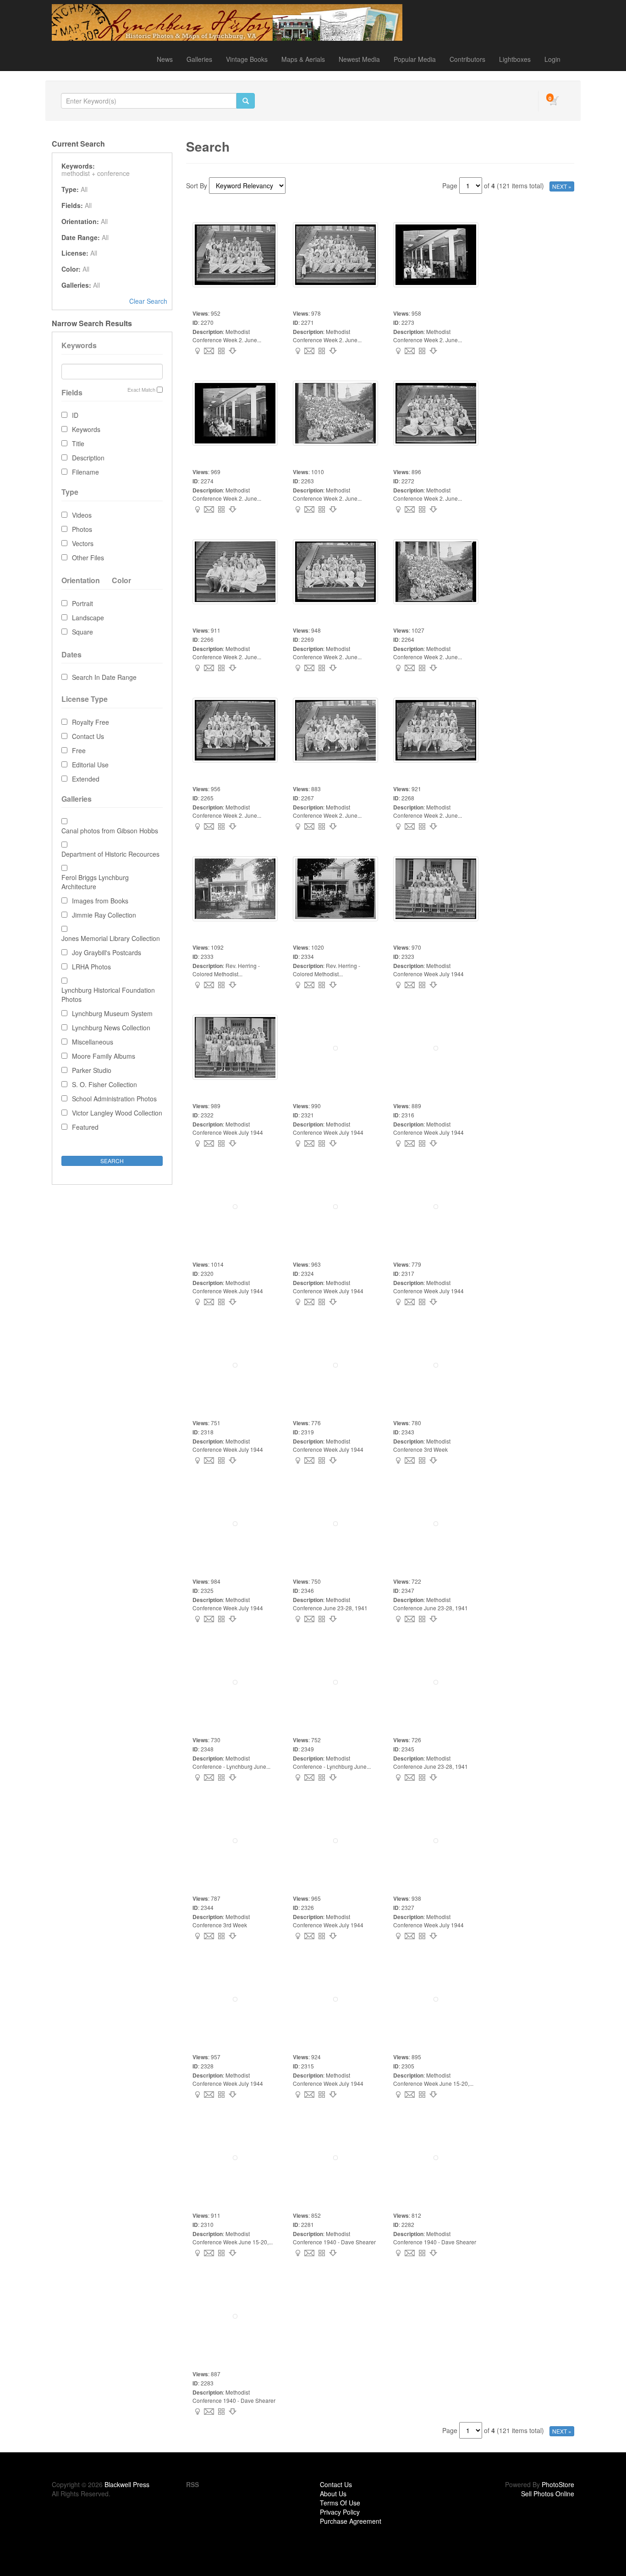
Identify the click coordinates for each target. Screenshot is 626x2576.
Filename (85, 472)
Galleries (199, 59)
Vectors (83, 543)
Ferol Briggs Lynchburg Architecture (95, 882)
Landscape (88, 618)
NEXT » (562, 186)
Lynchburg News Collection (111, 1028)
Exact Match (141, 390)
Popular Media (415, 59)
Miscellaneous (93, 1042)
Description (88, 458)
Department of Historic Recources (110, 854)
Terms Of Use (340, 2503)
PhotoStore (558, 2484)
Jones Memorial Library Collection (111, 938)
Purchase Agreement (351, 2521)
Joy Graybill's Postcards (107, 952)
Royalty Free (91, 722)
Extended (86, 779)
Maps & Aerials (303, 59)
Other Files (88, 558)
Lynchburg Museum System (112, 1013)
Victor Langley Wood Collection (117, 1113)
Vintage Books (247, 59)
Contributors (467, 59)
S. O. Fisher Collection (104, 1084)
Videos (82, 515)
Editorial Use (90, 765)
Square (82, 632)
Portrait (82, 603)
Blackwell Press (127, 2484)
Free (79, 750)
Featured (85, 1127)
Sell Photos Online (548, 2494)
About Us (333, 2494)
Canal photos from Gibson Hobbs (110, 831)
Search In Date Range (104, 677)
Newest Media (359, 59)
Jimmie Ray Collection (104, 915)
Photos (82, 529)
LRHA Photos (91, 967)
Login (552, 59)
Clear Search (148, 301)
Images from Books (100, 901)
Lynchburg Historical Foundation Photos (108, 995)
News (165, 59)
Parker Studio (92, 1070)
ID (75, 415)
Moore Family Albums (104, 1056)
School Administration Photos (114, 1099)
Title (78, 443)
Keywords (86, 429)
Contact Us (88, 736)
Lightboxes (515, 59)
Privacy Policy (340, 2512)
